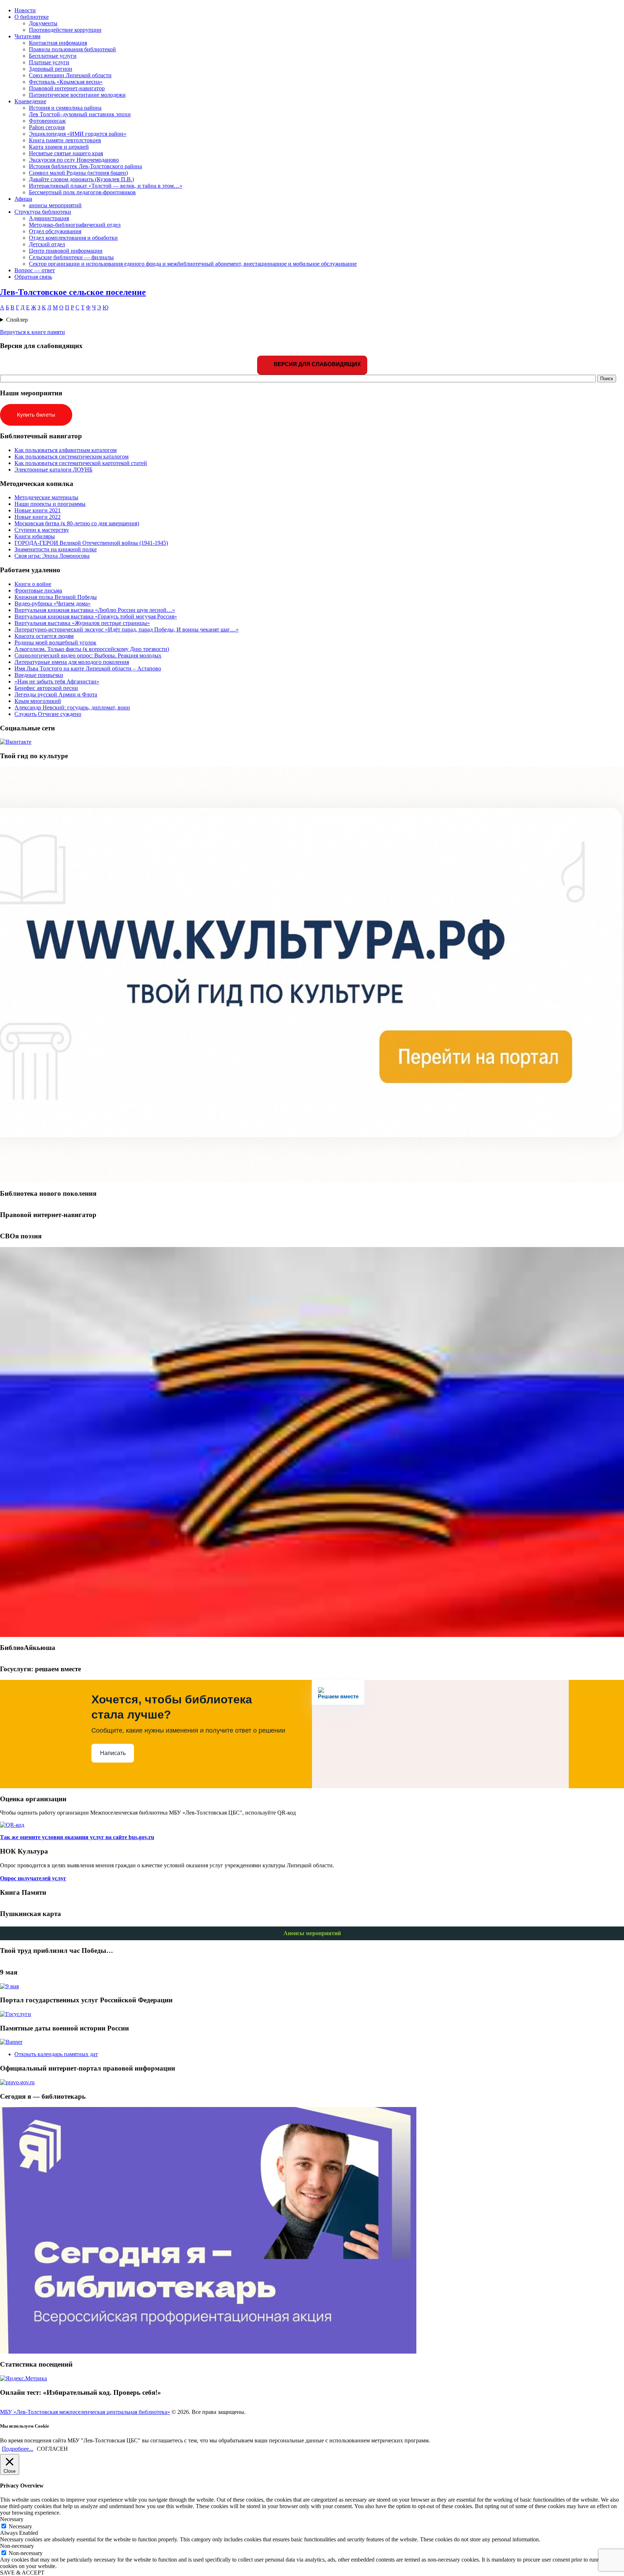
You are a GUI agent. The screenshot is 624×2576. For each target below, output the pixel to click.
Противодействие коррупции (65, 30)
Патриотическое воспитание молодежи (77, 95)
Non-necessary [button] (17, 2546)
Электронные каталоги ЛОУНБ (53, 470)
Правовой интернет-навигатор (67, 88)
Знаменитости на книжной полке (56, 549)
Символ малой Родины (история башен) (78, 173)
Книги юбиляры (35, 536)
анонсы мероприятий (55, 205)
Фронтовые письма (38, 590)
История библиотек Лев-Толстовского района (85, 166)
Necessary (20, 2526)
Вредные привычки (39, 675)
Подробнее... (18, 2449)
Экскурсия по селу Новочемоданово (74, 160)
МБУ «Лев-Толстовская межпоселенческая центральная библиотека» (85, 2412)
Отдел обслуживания (55, 231)
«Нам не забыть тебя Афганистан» (57, 681)
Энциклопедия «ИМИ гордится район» (78, 134)
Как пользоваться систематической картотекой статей (81, 463)
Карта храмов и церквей (59, 147)
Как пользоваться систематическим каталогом (71, 457)
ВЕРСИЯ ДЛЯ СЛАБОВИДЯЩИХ (317, 364)
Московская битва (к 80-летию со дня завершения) (77, 523)
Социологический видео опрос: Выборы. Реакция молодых (88, 655)
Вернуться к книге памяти (32, 332)
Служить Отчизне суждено (48, 714)
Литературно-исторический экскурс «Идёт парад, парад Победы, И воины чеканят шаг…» (127, 629)
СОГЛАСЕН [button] (52, 2449)
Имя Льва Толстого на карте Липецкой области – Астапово (88, 668)
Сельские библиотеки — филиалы (71, 257)
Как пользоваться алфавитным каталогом (66, 450)
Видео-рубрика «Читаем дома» (53, 603)
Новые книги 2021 (38, 510)
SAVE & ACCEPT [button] (22, 2573)
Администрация (49, 218)
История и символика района (65, 108)
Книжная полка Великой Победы (56, 597)
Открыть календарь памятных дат (56, 2054)
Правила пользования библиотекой (72, 49)
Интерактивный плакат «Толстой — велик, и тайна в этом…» (106, 186)
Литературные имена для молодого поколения (72, 662)
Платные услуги (49, 62)
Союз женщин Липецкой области (70, 75)
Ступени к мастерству (42, 530)
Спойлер (17, 320)
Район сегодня (47, 127)
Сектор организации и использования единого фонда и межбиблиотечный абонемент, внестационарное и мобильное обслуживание (193, 264)
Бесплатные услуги (53, 56)
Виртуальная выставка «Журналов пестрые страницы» (82, 623)
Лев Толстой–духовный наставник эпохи (80, 114)
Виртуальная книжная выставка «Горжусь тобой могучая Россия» (96, 616)
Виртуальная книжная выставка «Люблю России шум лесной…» (95, 610)
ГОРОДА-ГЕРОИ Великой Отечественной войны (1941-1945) (91, 543)
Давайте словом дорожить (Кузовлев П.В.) (81, 179)
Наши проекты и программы (50, 504)
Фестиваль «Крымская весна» (66, 82)
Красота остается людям (44, 636)
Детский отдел (47, 244)
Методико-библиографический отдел (75, 225)
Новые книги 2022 (38, 517)
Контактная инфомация (58, 43)
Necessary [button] (12, 2519)
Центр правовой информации (66, 251)
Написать (113, 1753)
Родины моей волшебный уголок (55, 642)
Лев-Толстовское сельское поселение (73, 292)
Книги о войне (33, 584)
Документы (43, 23)
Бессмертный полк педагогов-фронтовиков (82, 192)
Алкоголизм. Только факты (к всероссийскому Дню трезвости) (92, 649)
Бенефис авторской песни (46, 688)
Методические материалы (46, 497)
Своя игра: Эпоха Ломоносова (52, 556)
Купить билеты (36, 415)
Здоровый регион (51, 69)
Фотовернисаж (47, 121)
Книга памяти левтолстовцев (65, 140)
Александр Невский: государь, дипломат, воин (72, 707)
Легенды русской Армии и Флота (56, 694)
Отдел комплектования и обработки (73, 238)
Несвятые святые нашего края (66, 153)
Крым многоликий (38, 701)
